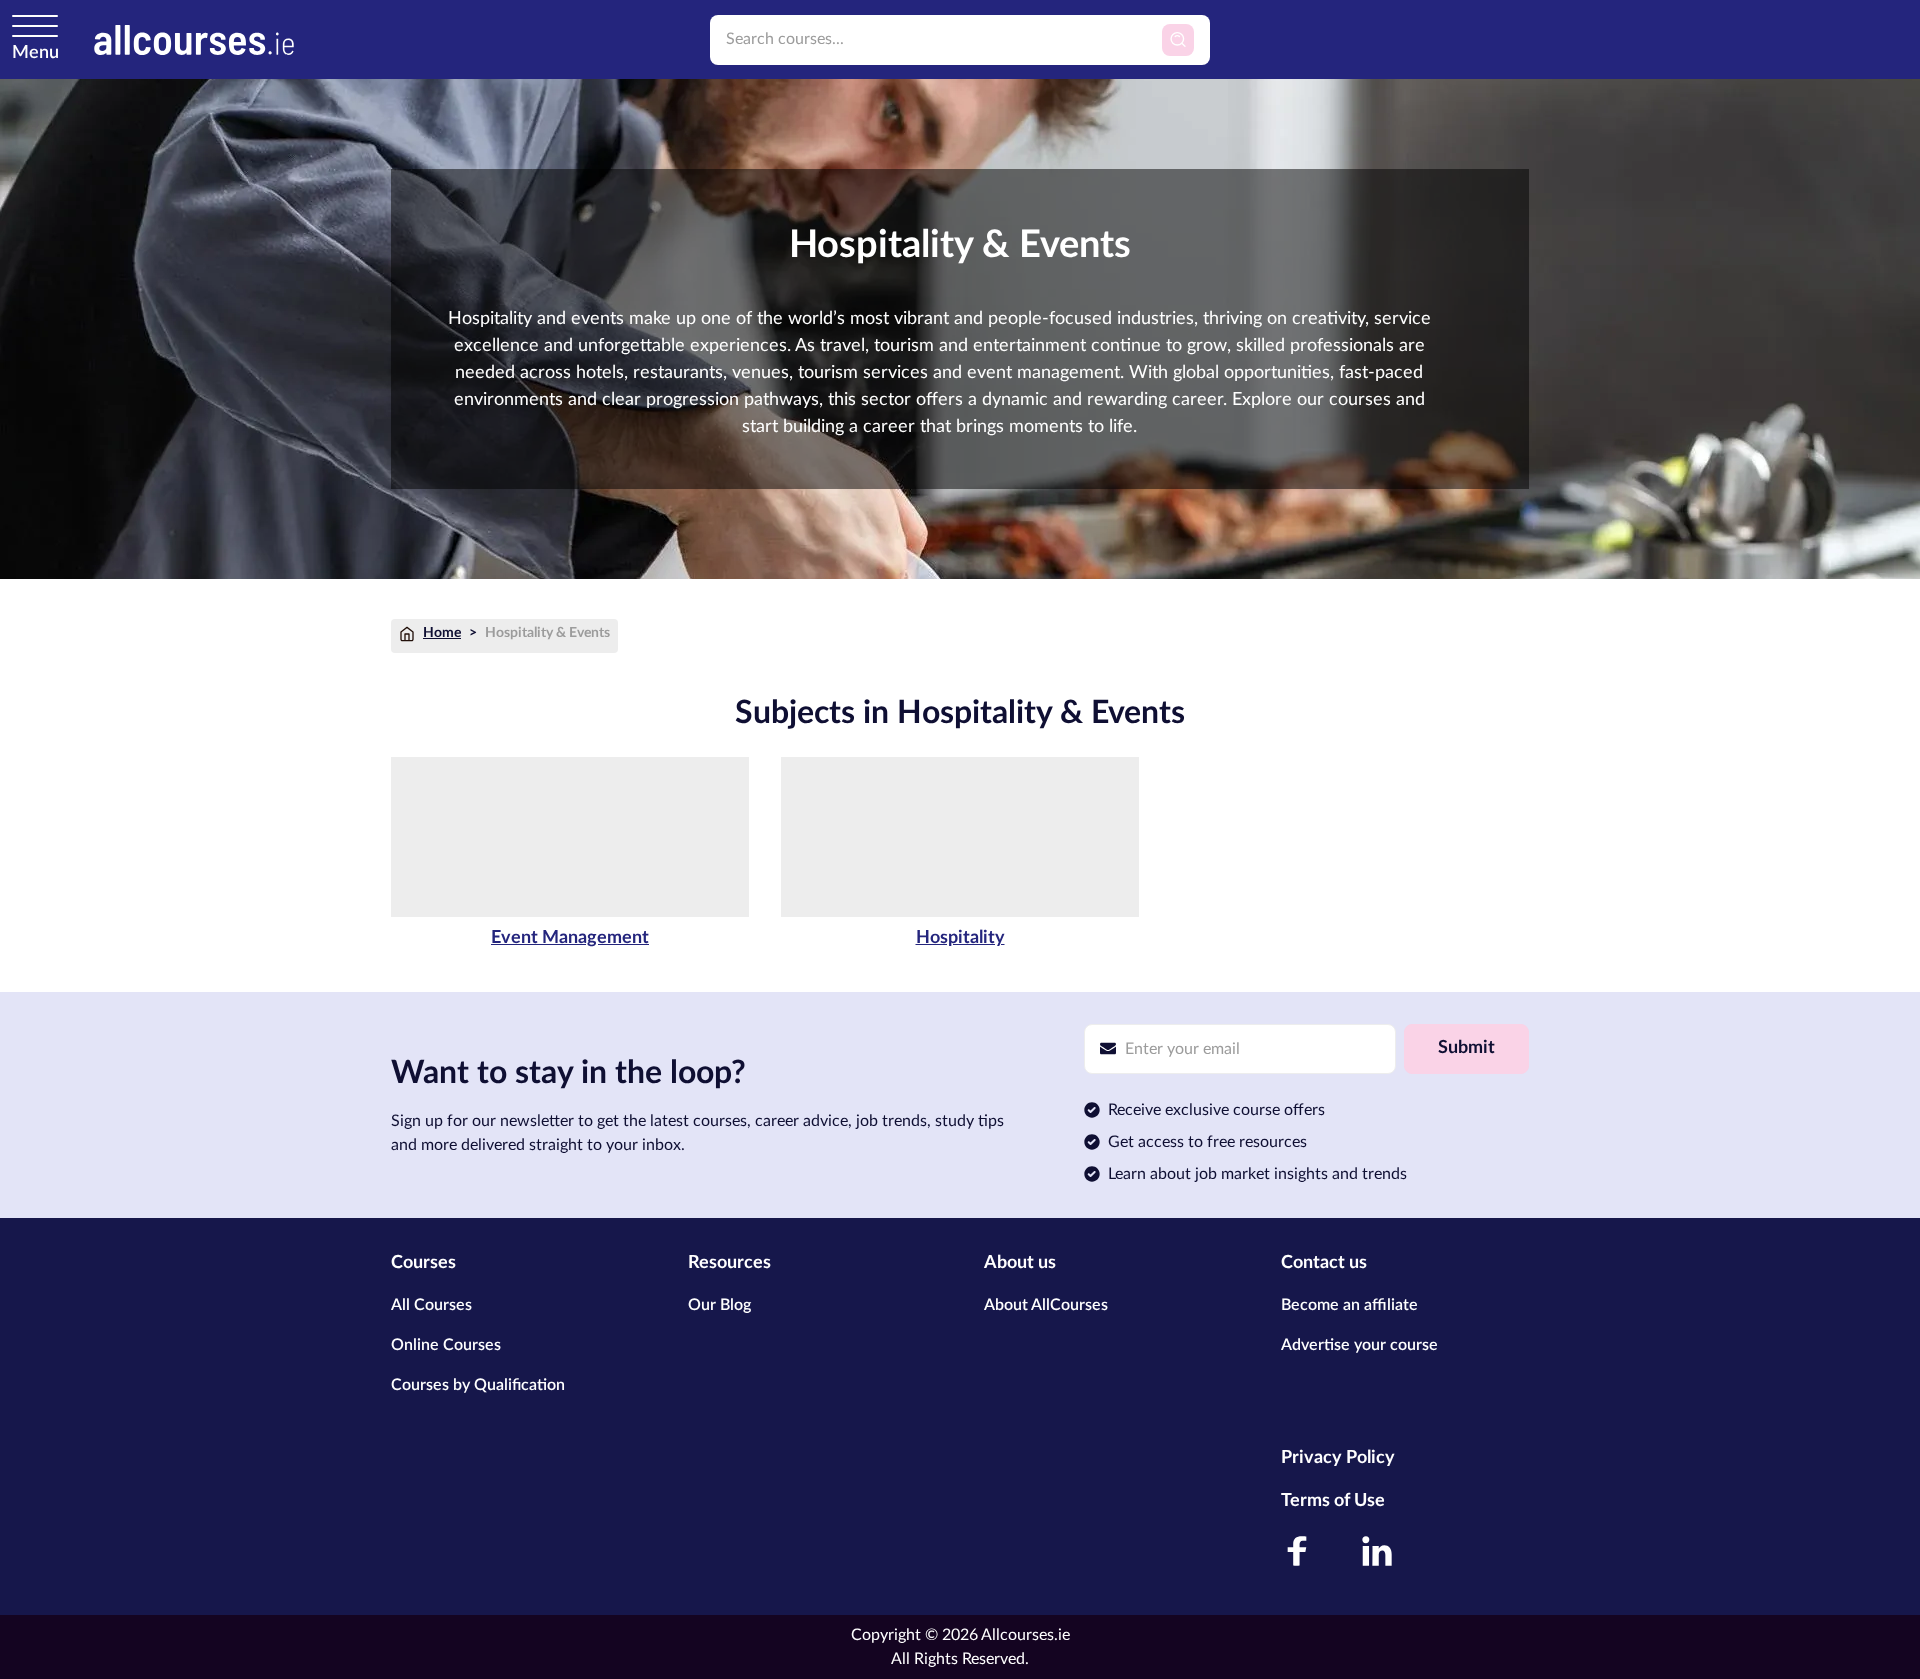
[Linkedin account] (1377, 1551)
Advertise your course (1359, 1345)
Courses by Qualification (478, 1385)
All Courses (431, 1305)
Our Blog (719, 1305)
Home (442, 633)
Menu (35, 53)
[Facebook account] (1297, 1551)
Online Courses (446, 1345)
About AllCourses (1046, 1305)
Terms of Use (1333, 1501)
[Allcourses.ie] (194, 39)
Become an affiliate (1349, 1305)
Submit (1466, 1048)
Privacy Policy (1338, 1458)
